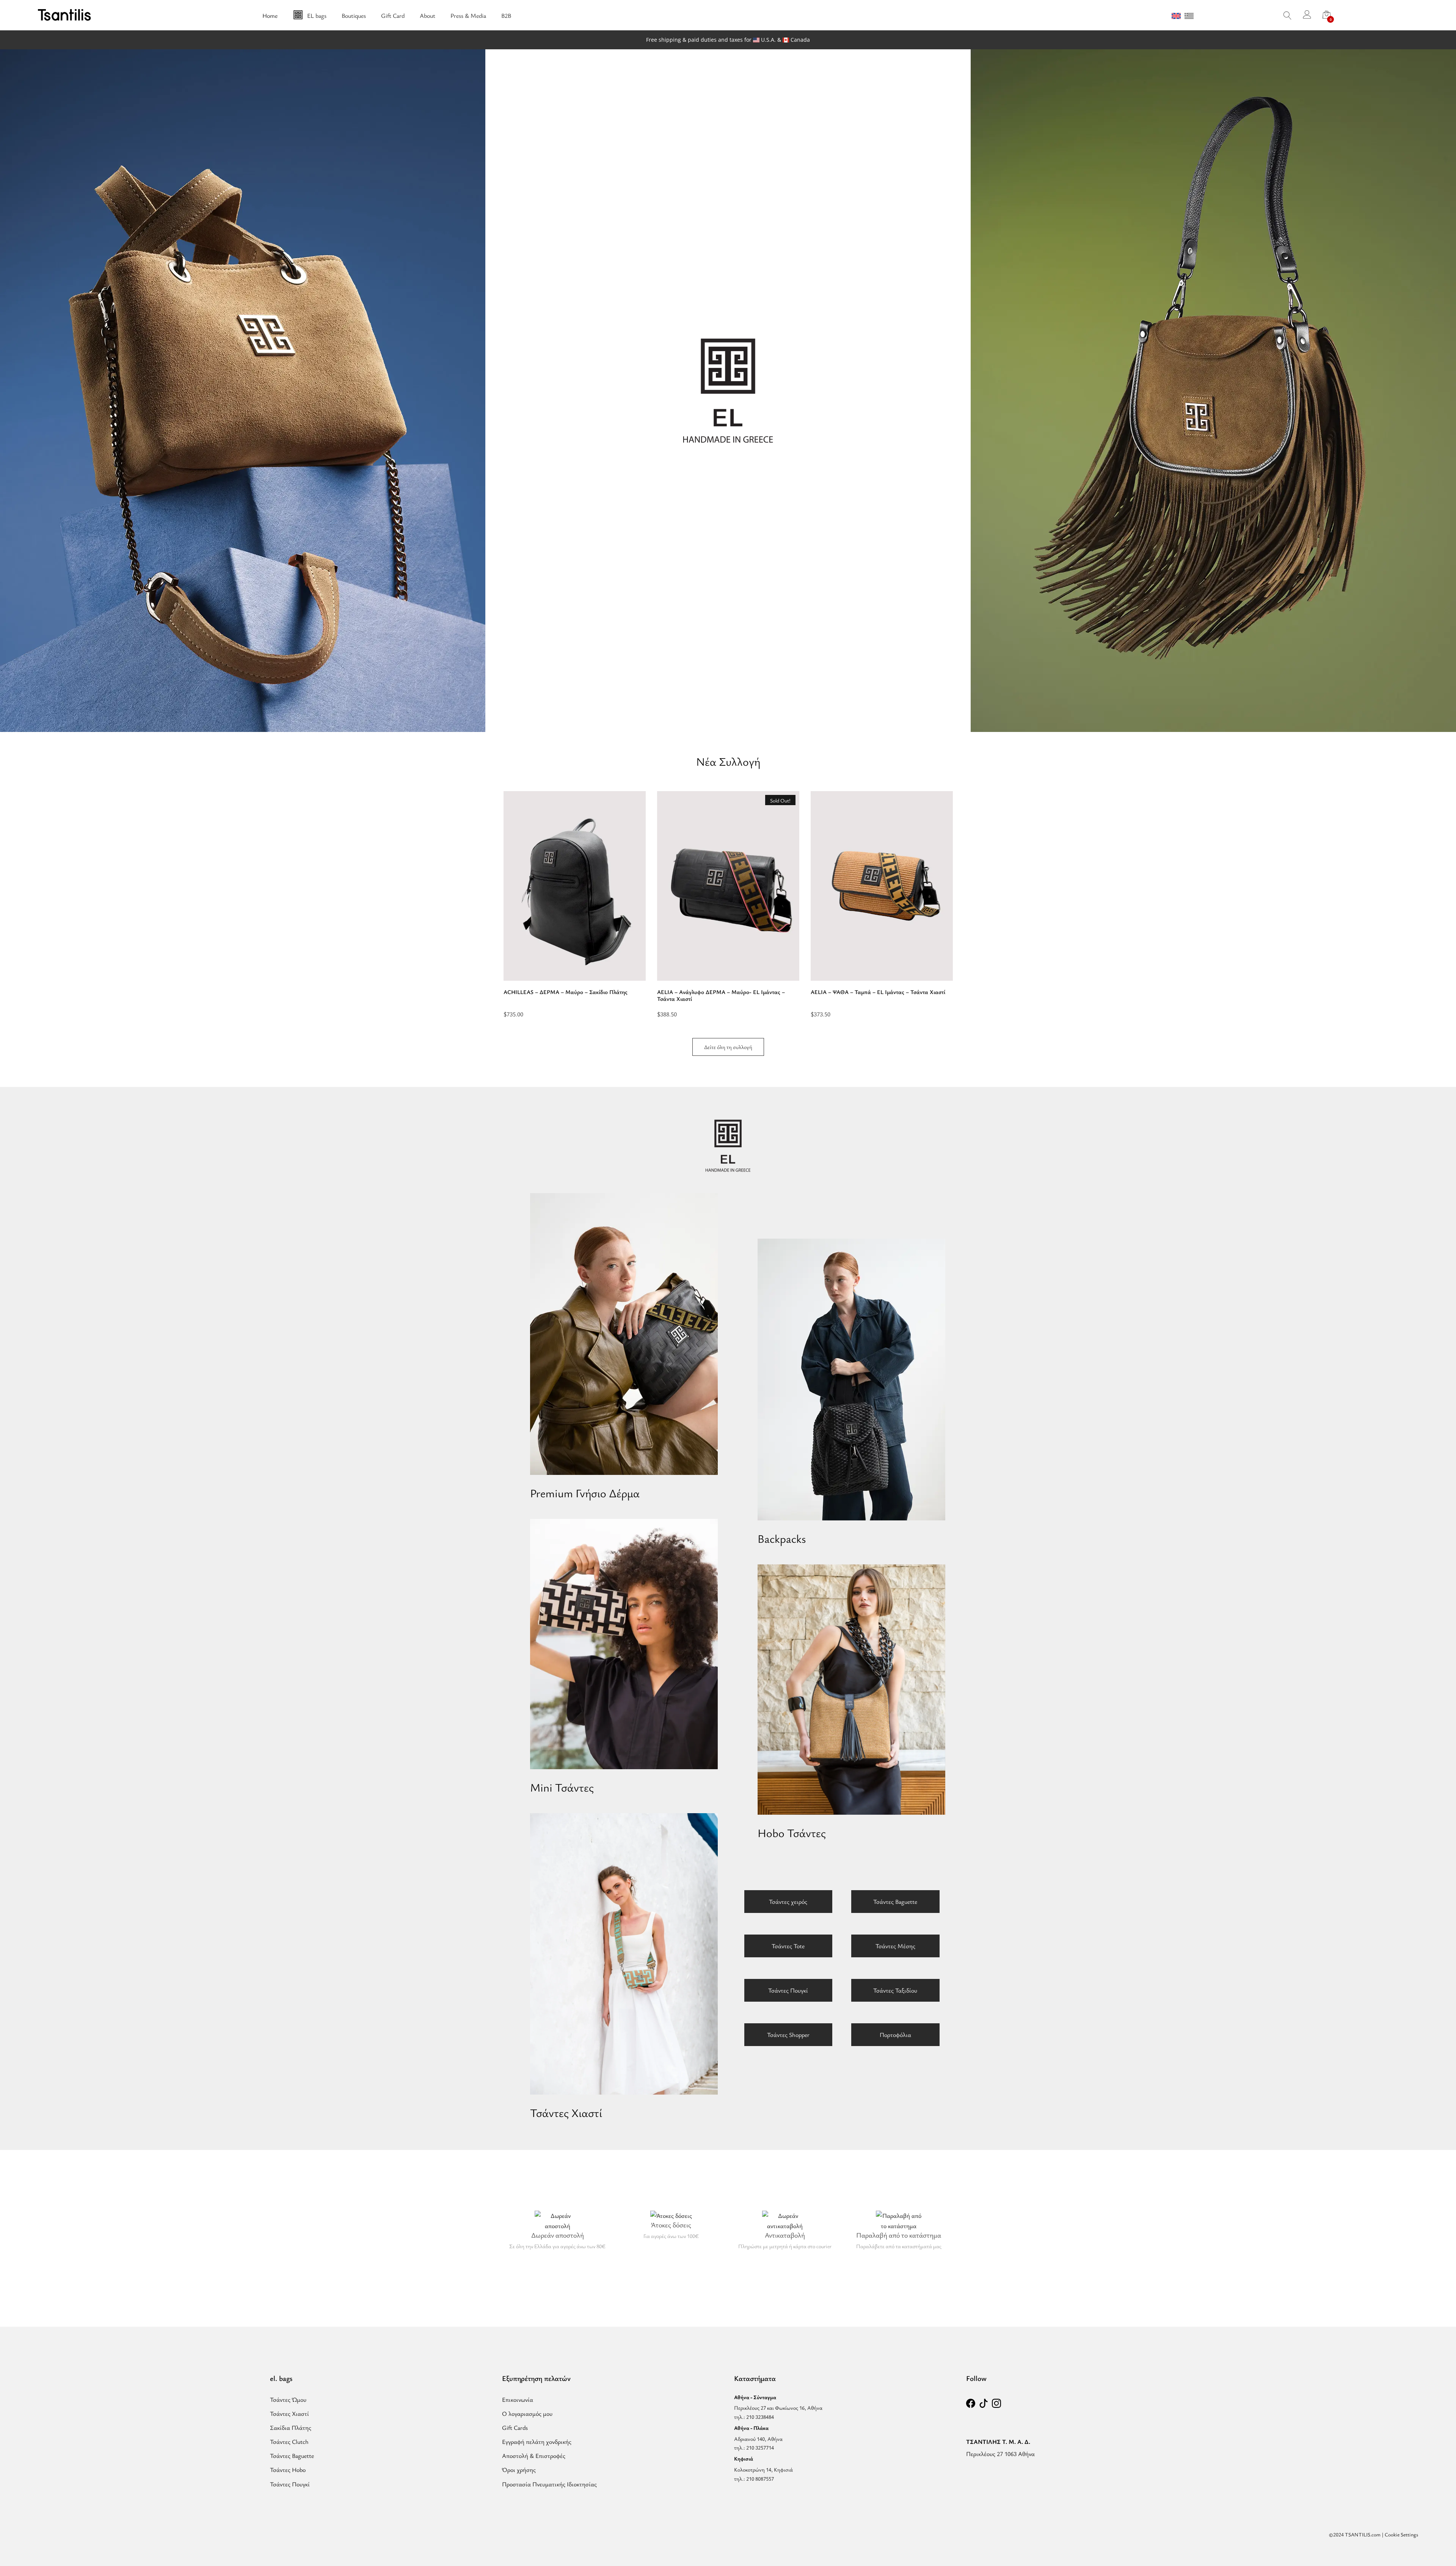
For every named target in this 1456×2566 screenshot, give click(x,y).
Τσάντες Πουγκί (788, 1990)
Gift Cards (515, 2428)
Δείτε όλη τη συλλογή (728, 1047)
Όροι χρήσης (519, 2470)
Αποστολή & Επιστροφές (534, 2456)
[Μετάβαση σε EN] (1176, 16)
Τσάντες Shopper (788, 2035)
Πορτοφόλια (895, 2035)
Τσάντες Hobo (288, 2470)
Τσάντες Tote (788, 1946)
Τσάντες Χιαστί (289, 2414)
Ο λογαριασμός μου (527, 2414)
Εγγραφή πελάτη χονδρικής (537, 2442)
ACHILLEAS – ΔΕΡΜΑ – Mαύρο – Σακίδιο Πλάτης (566, 992)
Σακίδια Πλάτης (291, 2428)
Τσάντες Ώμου (288, 2400)
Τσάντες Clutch (289, 2442)
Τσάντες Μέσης (895, 1946)
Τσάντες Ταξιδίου (895, 1990)
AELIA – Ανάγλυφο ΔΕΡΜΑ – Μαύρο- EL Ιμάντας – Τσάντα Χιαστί (721, 995)
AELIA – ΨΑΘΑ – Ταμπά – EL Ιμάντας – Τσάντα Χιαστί (878, 992)
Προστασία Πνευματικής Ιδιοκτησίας (549, 2484)
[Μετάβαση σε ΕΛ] (1189, 16)
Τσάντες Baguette (895, 1902)
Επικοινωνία (518, 2400)
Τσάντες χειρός (788, 1902)
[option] (575, 904)
